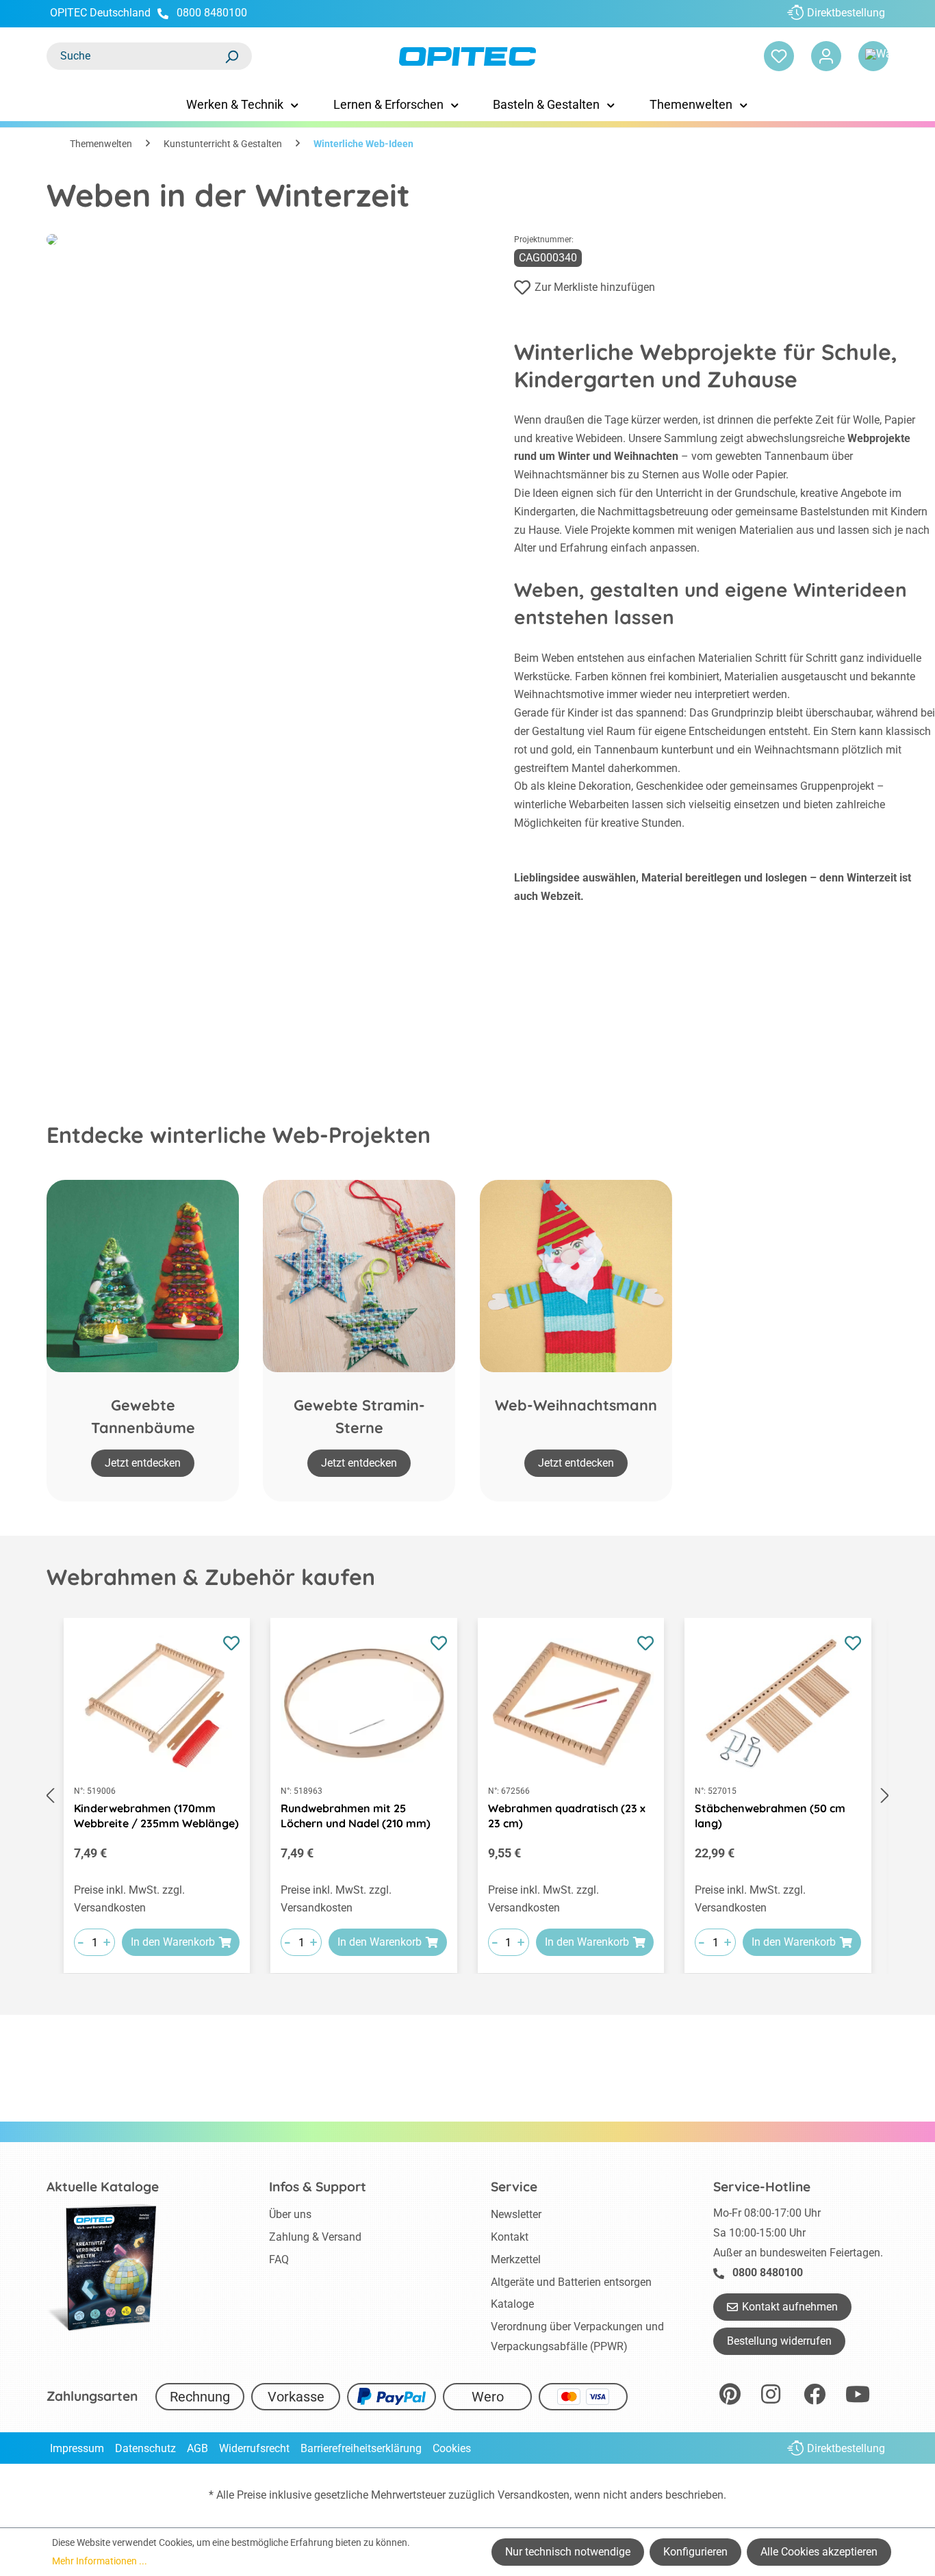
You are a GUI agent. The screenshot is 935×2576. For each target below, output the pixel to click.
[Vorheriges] (50, 1796)
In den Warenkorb (173, 1942)
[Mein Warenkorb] (873, 56)
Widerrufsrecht (254, 2448)
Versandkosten (534, 2495)
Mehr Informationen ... (100, 2561)
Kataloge (512, 2304)
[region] (467, 1796)
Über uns (290, 2214)
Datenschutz (145, 2448)
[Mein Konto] (826, 56)
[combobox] (136, 56)
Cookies (452, 2448)
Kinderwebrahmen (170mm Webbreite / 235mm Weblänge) (156, 1816)
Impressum (77, 2448)
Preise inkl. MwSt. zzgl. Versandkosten (129, 1899)
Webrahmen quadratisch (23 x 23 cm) (567, 1816)
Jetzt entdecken (143, 1463)
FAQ (279, 2259)
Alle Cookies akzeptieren (819, 2552)
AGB (197, 2448)
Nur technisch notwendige (568, 2552)
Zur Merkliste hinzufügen (595, 287)
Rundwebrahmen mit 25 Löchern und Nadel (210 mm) (356, 1816)
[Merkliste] (779, 56)
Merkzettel (516, 2259)
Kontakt (510, 2237)
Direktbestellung (846, 13)
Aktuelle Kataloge (103, 2187)
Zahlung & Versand (315, 2237)
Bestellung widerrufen (779, 2341)
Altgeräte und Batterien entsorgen (571, 2282)
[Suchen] (231, 56)
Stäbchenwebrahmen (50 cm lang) (770, 1816)
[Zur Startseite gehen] (468, 56)
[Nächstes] (885, 1796)
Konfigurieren (695, 2552)
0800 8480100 (212, 13)
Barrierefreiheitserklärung (361, 2448)
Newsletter (516, 2214)
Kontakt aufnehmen (790, 2307)
